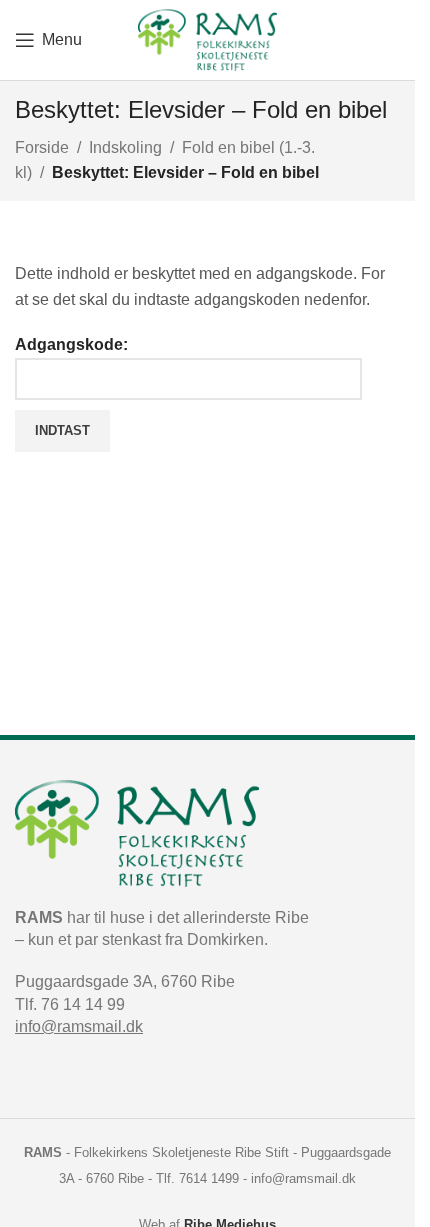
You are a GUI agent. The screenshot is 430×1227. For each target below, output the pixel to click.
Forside (42, 147)
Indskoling (125, 147)
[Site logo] (208, 38)
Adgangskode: (71, 344)
